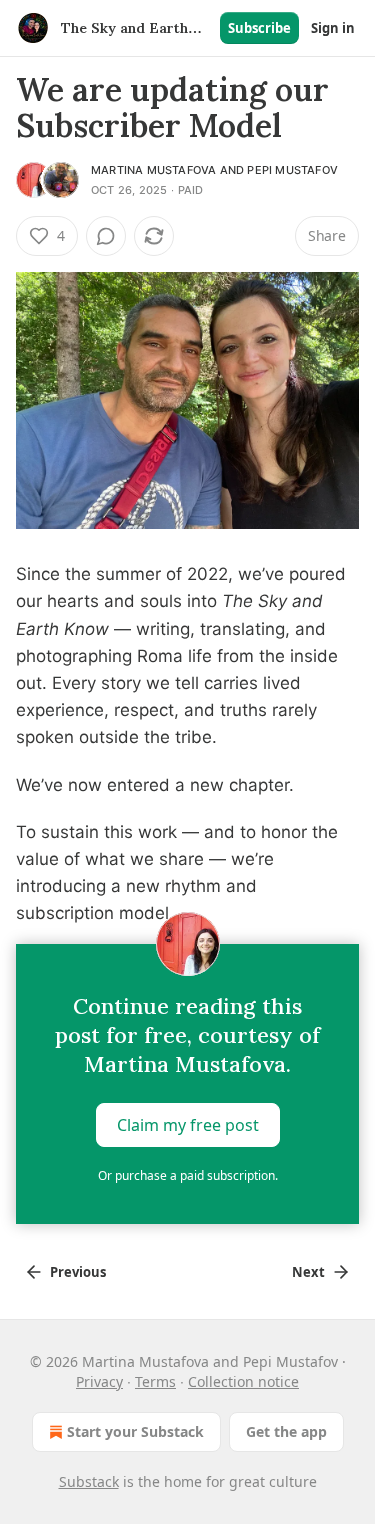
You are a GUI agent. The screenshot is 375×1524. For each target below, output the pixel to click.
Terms (155, 1381)
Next (308, 1272)
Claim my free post (188, 1124)
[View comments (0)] (106, 236)
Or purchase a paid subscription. (188, 1175)
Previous (78, 1272)
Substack (89, 1481)
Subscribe (259, 28)
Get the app (286, 1431)
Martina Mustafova (153, 170)
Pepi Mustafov (292, 170)
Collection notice (243, 1381)
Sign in (333, 28)
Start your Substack (135, 1431)
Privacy (99, 1381)
